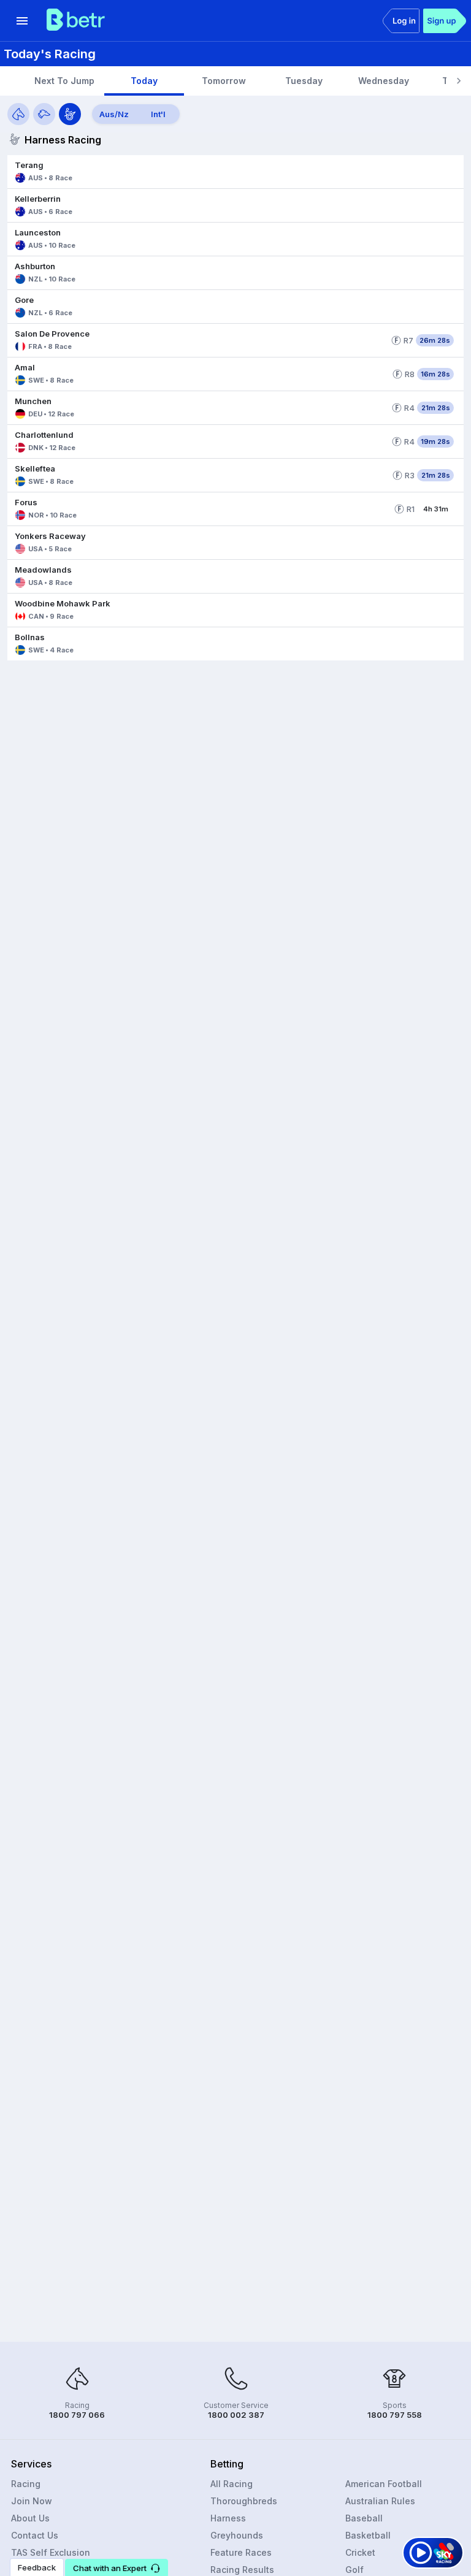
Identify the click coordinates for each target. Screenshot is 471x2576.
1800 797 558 (395, 2415)
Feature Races (241, 2552)
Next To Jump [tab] (64, 81)
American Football (384, 2484)
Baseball (364, 2518)
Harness (228, 2518)
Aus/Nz (114, 114)
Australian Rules (380, 2501)
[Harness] (70, 114)
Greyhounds (237, 2535)
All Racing (232, 2484)
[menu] (22, 21)
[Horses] (18, 114)
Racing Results (242, 2570)
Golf (354, 2570)
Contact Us (35, 2535)
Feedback (37, 2567)
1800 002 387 (236, 2415)
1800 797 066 (77, 2415)
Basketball (368, 2535)
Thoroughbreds (244, 2501)
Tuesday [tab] (304, 81)
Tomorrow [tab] (224, 81)
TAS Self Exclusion (51, 2552)
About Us (30, 2518)
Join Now (32, 2501)
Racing (26, 2484)
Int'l (158, 114)
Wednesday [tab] (384, 81)
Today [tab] (144, 81)
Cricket (360, 2552)
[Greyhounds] (44, 114)
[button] (235, 172)
